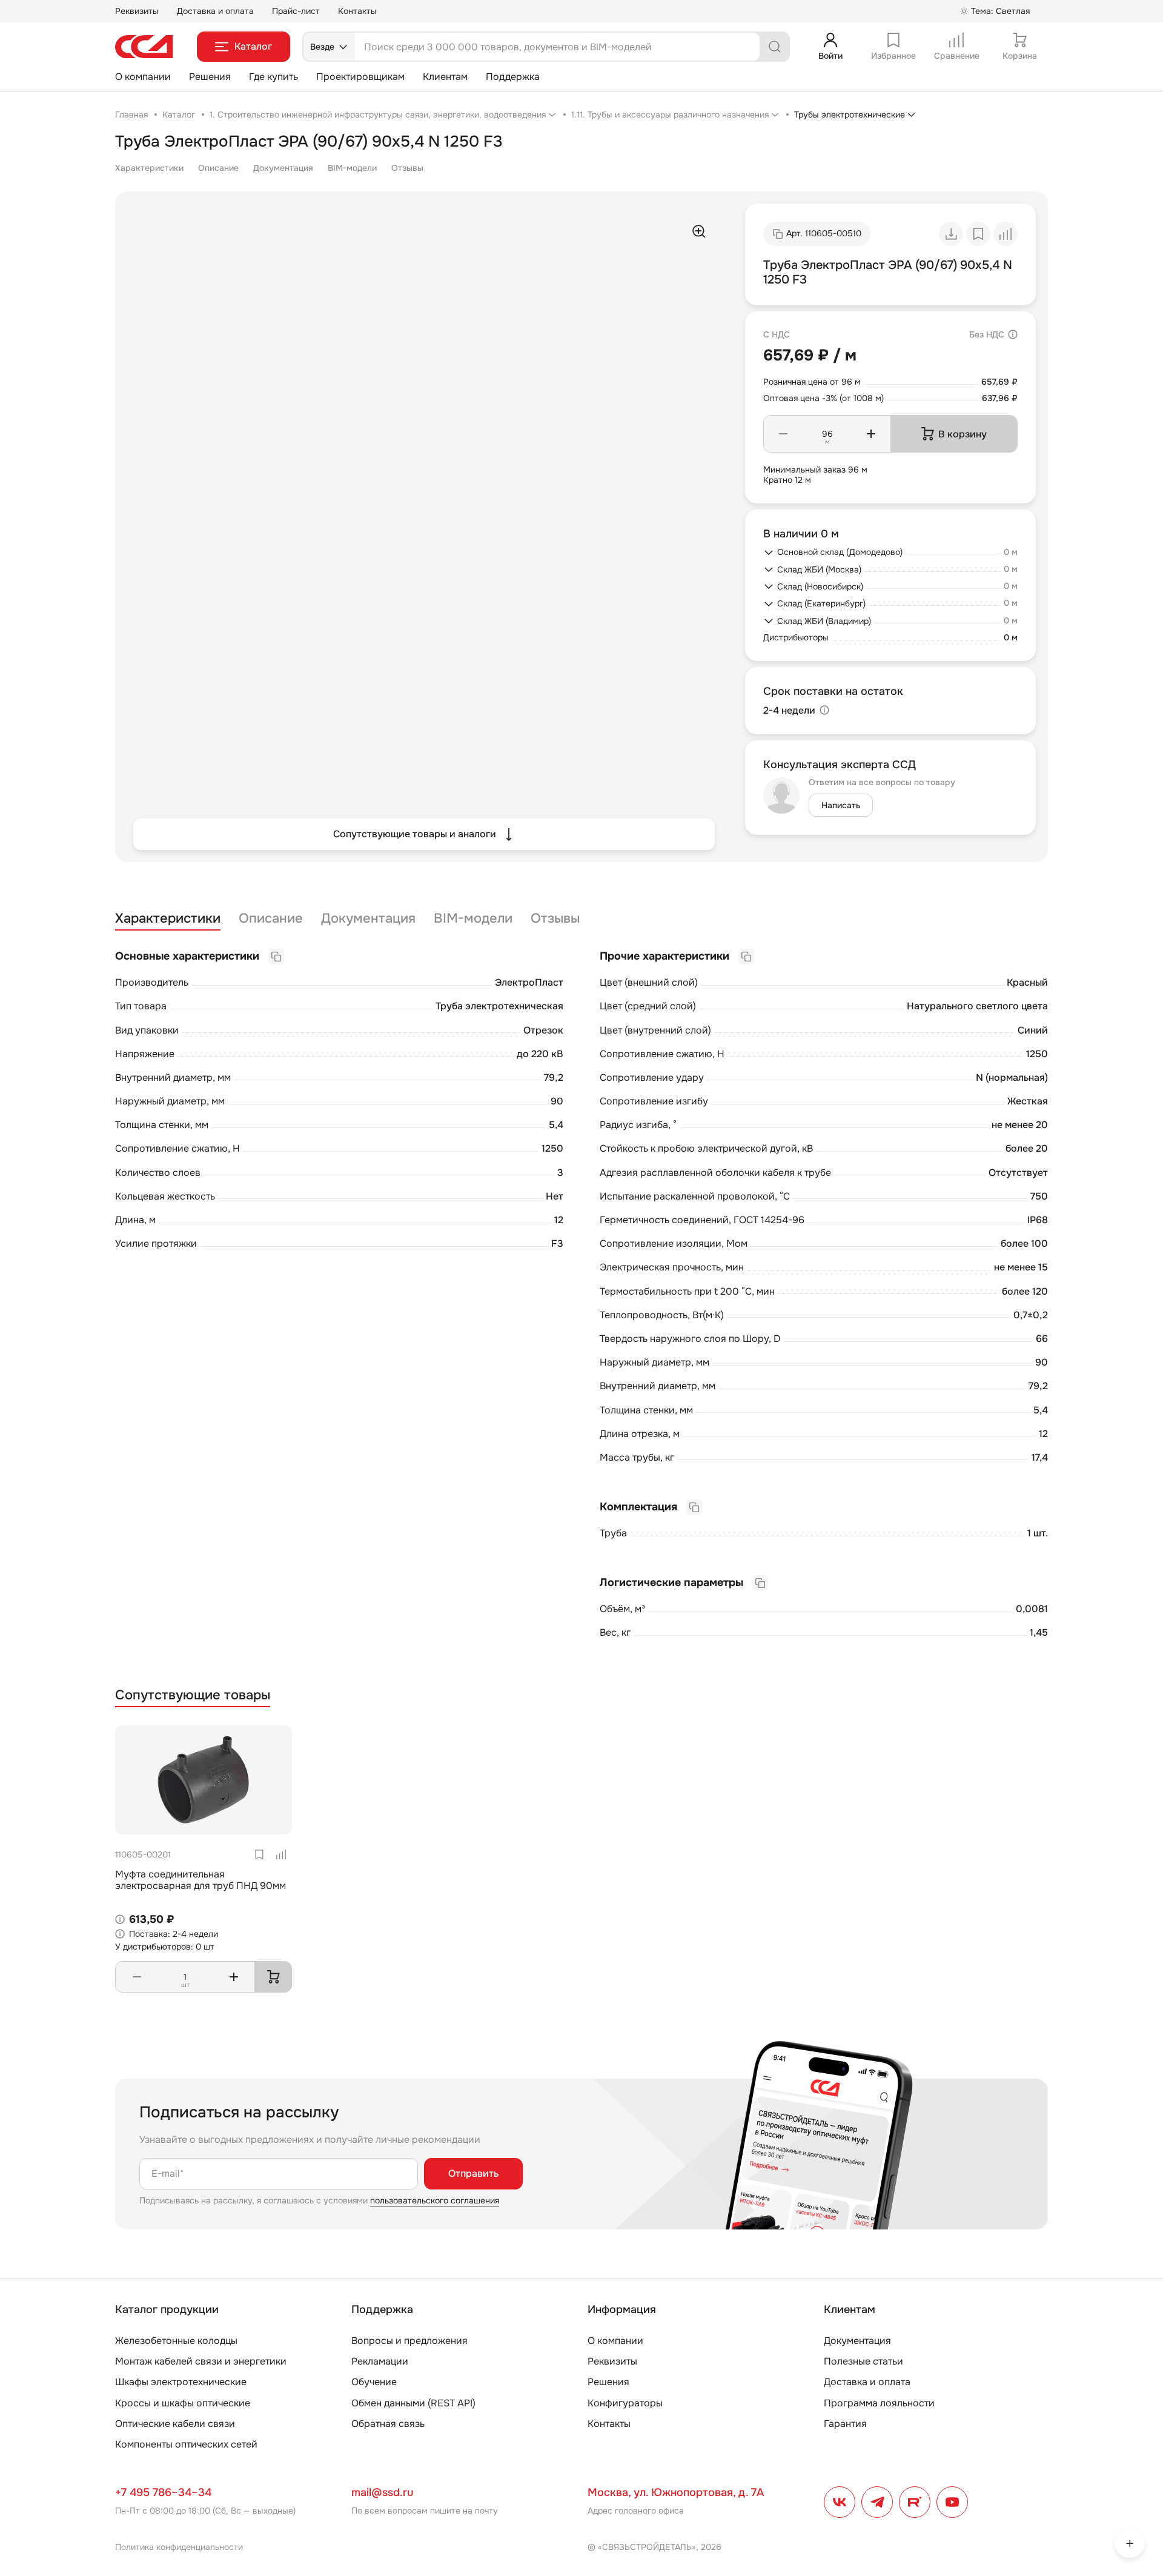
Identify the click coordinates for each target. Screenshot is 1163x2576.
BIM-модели (352, 168)
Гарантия (845, 2424)
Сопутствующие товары (193, 1695)
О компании (143, 77)
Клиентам (445, 77)
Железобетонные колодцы (176, 2341)
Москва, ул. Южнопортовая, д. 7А (676, 2492)
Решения (210, 77)
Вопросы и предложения (409, 2341)
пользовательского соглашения (435, 2200)
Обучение (374, 2382)
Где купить (273, 77)
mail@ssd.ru (382, 2492)
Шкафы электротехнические (181, 2382)
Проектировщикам (360, 77)
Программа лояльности (879, 2403)
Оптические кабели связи (175, 2424)
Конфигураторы (625, 2403)
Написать (841, 805)
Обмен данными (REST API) (413, 2403)
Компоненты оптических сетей (186, 2444)
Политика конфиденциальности (179, 2547)
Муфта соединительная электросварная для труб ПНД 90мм (200, 1880)
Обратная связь (388, 2424)
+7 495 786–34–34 (163, 2492)
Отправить (473, 2173)
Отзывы (407, 168)
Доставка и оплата (215, 11)
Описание (218, 168)
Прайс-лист (296, 11)
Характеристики (149, 168)
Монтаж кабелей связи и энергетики (201, 2361)
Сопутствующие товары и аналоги (415, 834)
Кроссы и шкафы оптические (183, 2403)
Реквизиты (137, 11)
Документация (283, 168)
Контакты (357, 11)
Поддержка (513, 77)
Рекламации (380, 2361)
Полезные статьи (863, 2361)
